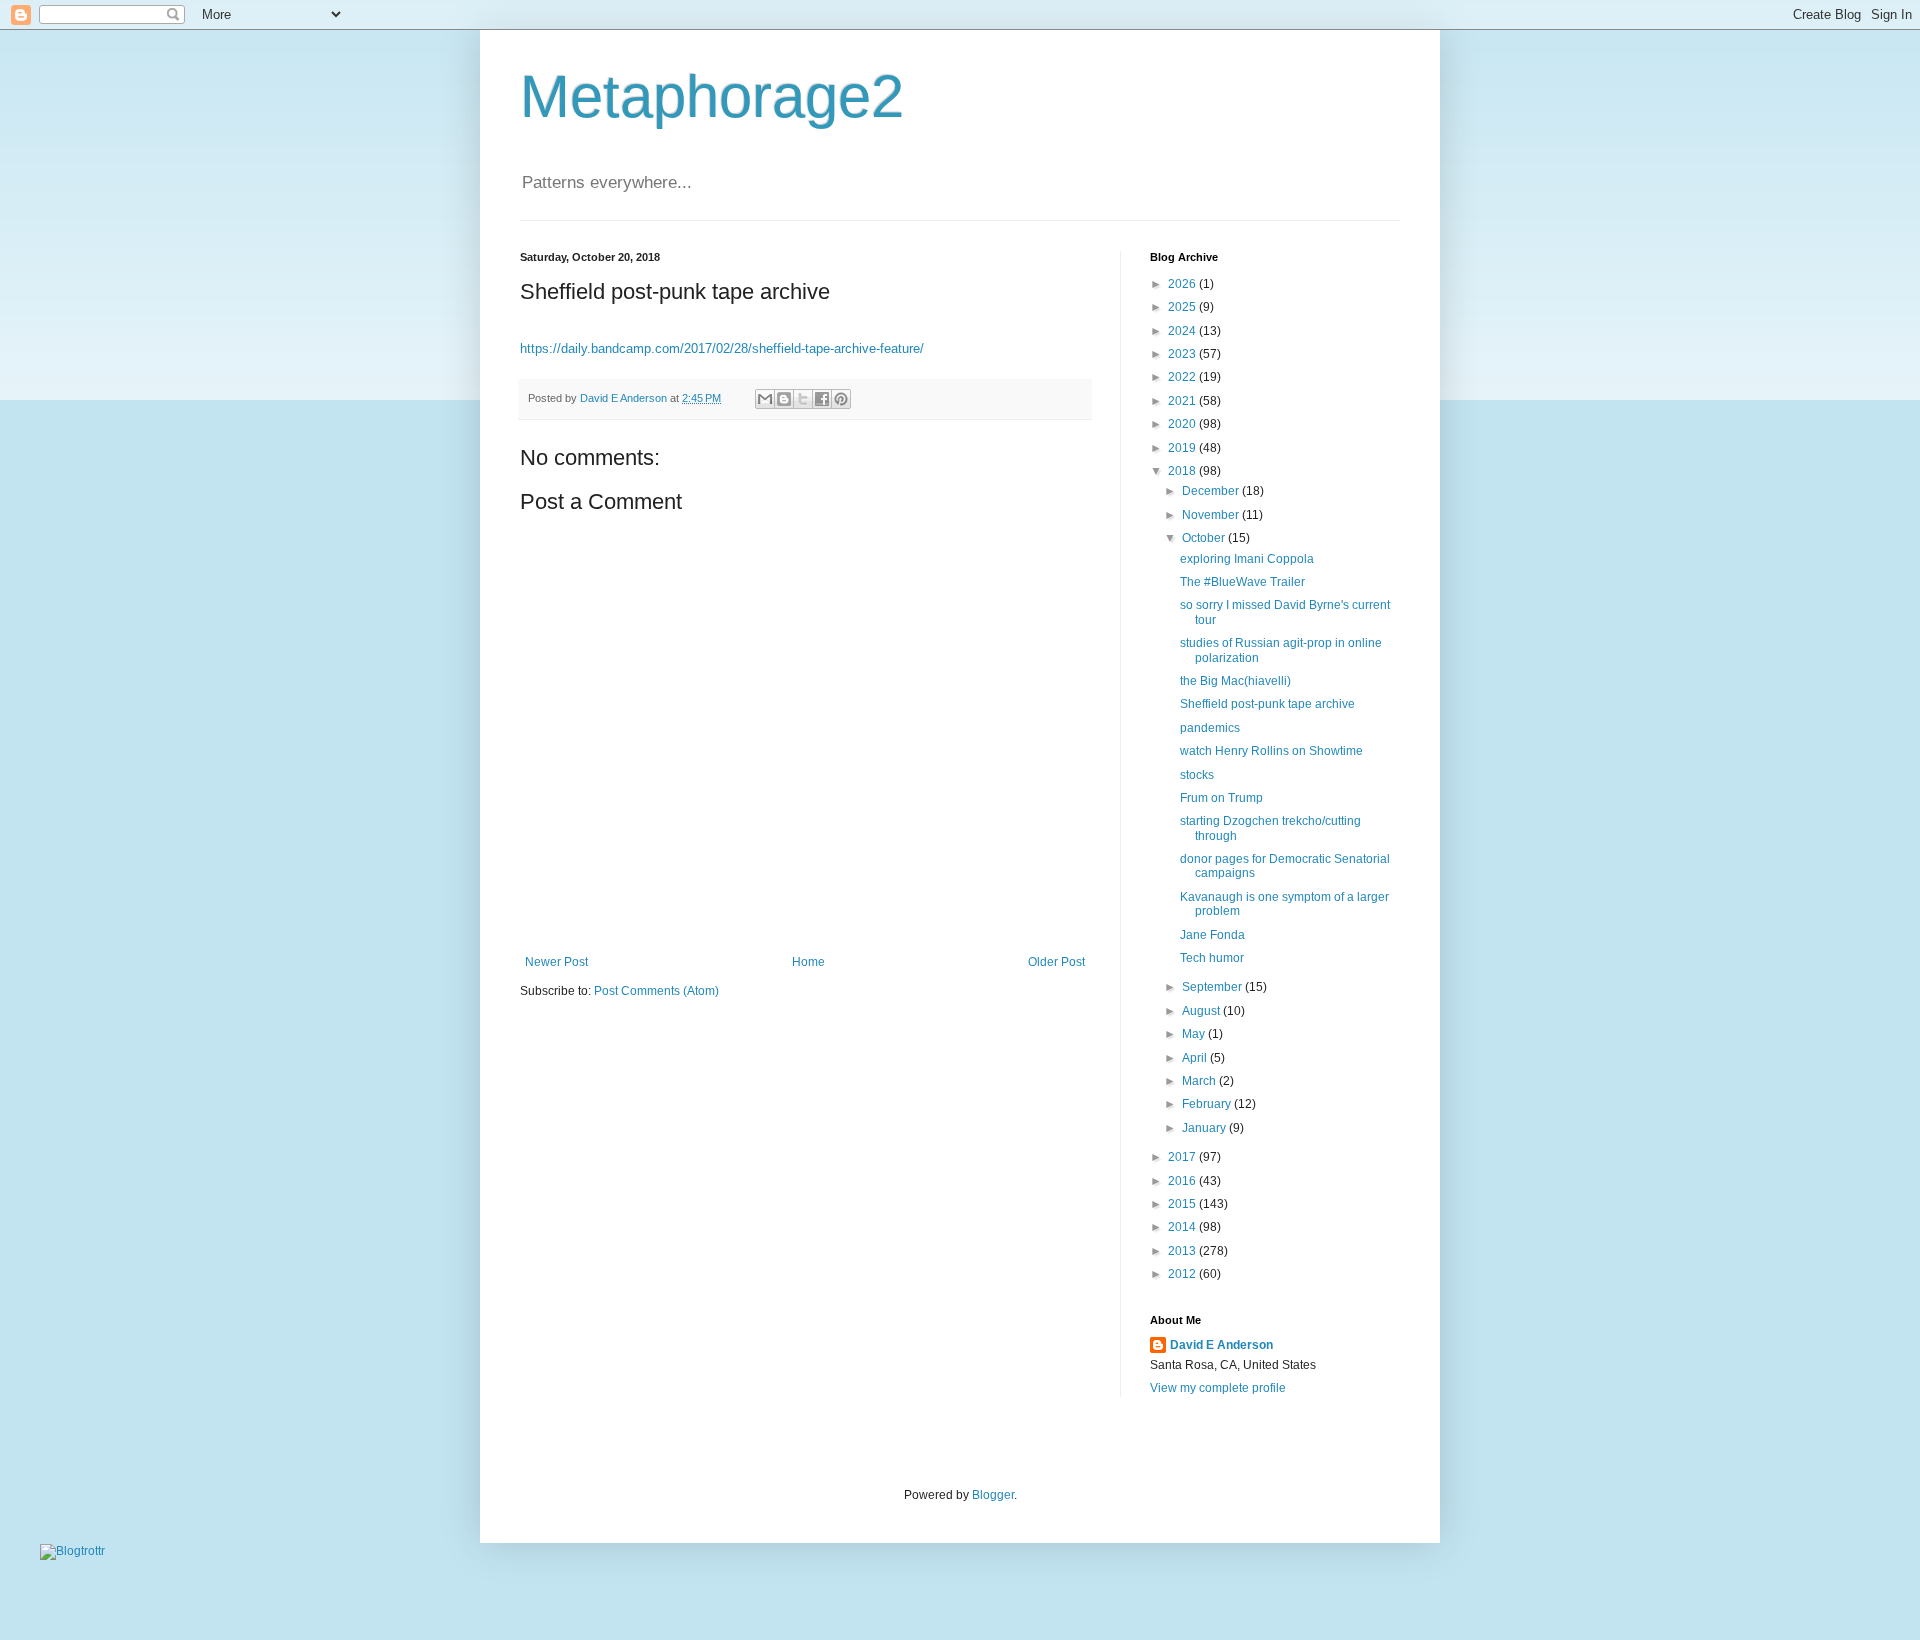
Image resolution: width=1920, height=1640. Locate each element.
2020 (1183, 424)
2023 (1183, 354)
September (1213, 987)
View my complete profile (1218, 1388)
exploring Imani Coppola (1247, 559)
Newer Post (556, 962)
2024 (1183, 331)
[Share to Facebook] (822, 399)
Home (808, 962)
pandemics (1210, 728)
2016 (1183, 1181)
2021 (1183, 401)
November (1212, 515)
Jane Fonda (1212, 935)
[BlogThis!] (784, 399)
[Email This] (765, 399)
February (1208, 1104)
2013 (1183, 1251)
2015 (1183, 1204)
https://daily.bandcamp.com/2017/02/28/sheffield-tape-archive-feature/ (722, 348)
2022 (1183, 377)
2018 (1183, 471)
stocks (1197, 775)
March (1200, 1081)
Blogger (993, 1495)
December (1212, 491)
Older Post (1056, 962)
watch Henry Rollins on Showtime (1271, 751)
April (1196, 1058)
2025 (1183, 307)
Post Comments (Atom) (656, 991)
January (1205, 1128)
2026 (1183, 284)
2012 (1183, 1274)
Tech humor (1212, 958)
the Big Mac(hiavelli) (1235, 681)
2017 (1183, 1157)
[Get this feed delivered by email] (72, 1551)
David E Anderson (1221, 1345)
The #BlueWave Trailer (1242, 582)
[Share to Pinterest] (841, 399)
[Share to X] (803, 399)
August (1202, 1011)
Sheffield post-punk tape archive (1267, 704)
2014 (1183, 1227)
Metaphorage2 (712, 96)
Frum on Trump (1221, 798)
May (1195, 1034)
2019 (1183, 448)
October (1205, 538)
